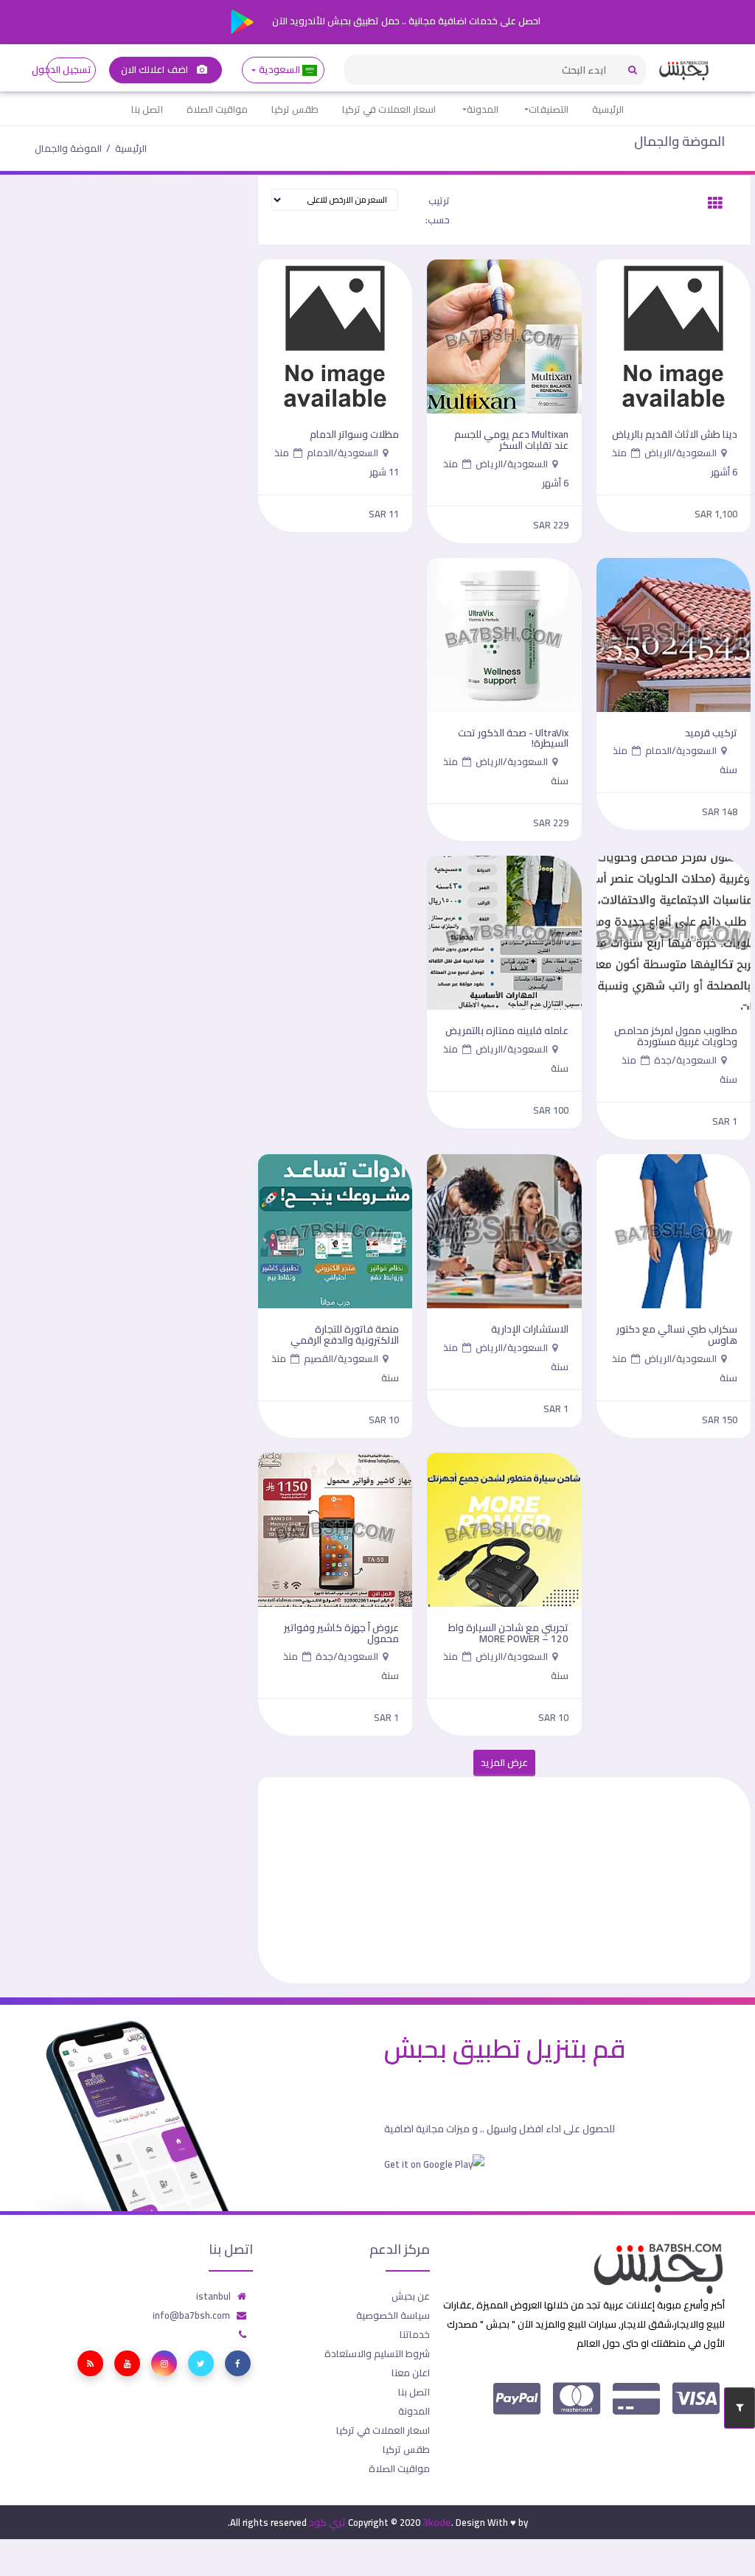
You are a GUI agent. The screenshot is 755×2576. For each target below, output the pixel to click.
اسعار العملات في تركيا (389, 109)
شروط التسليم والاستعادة (377, 2353)
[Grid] (715, 203)
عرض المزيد (504, 1763)
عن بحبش (411, 2296)
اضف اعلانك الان (156, 70)
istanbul (213, 2296)
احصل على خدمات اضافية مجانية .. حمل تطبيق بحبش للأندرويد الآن (405, 21)
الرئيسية (608, 109)
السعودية (279, 70)
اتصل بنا (147, 109)
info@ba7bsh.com (191, 2315)
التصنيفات (549, 109)
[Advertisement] (504, 1880)
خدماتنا (415, 2334)
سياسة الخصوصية (393, 2315)
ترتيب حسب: (438, 210)
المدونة (483, 109)
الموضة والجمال (679, 141)
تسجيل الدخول (69, 70)
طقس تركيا (295, 109)
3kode (437, 2522)
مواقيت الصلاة (217, 109)
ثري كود (327, 2522)
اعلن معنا (411, 2373)
